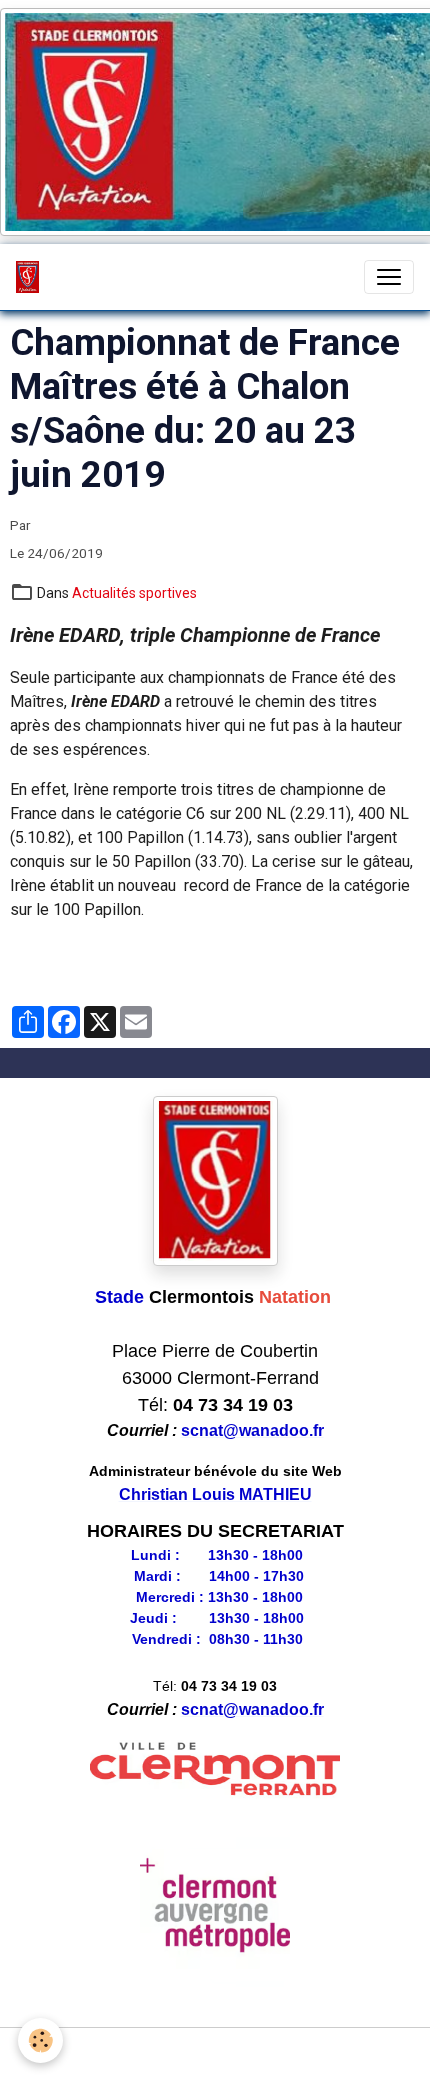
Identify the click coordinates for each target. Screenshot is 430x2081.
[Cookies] (40, 2040)
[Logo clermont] (215, 1770)
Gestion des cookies (215, 2054)
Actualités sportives (134, 593)
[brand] (31, 277)
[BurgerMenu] (389, 277)
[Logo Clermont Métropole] (215, 1912)
